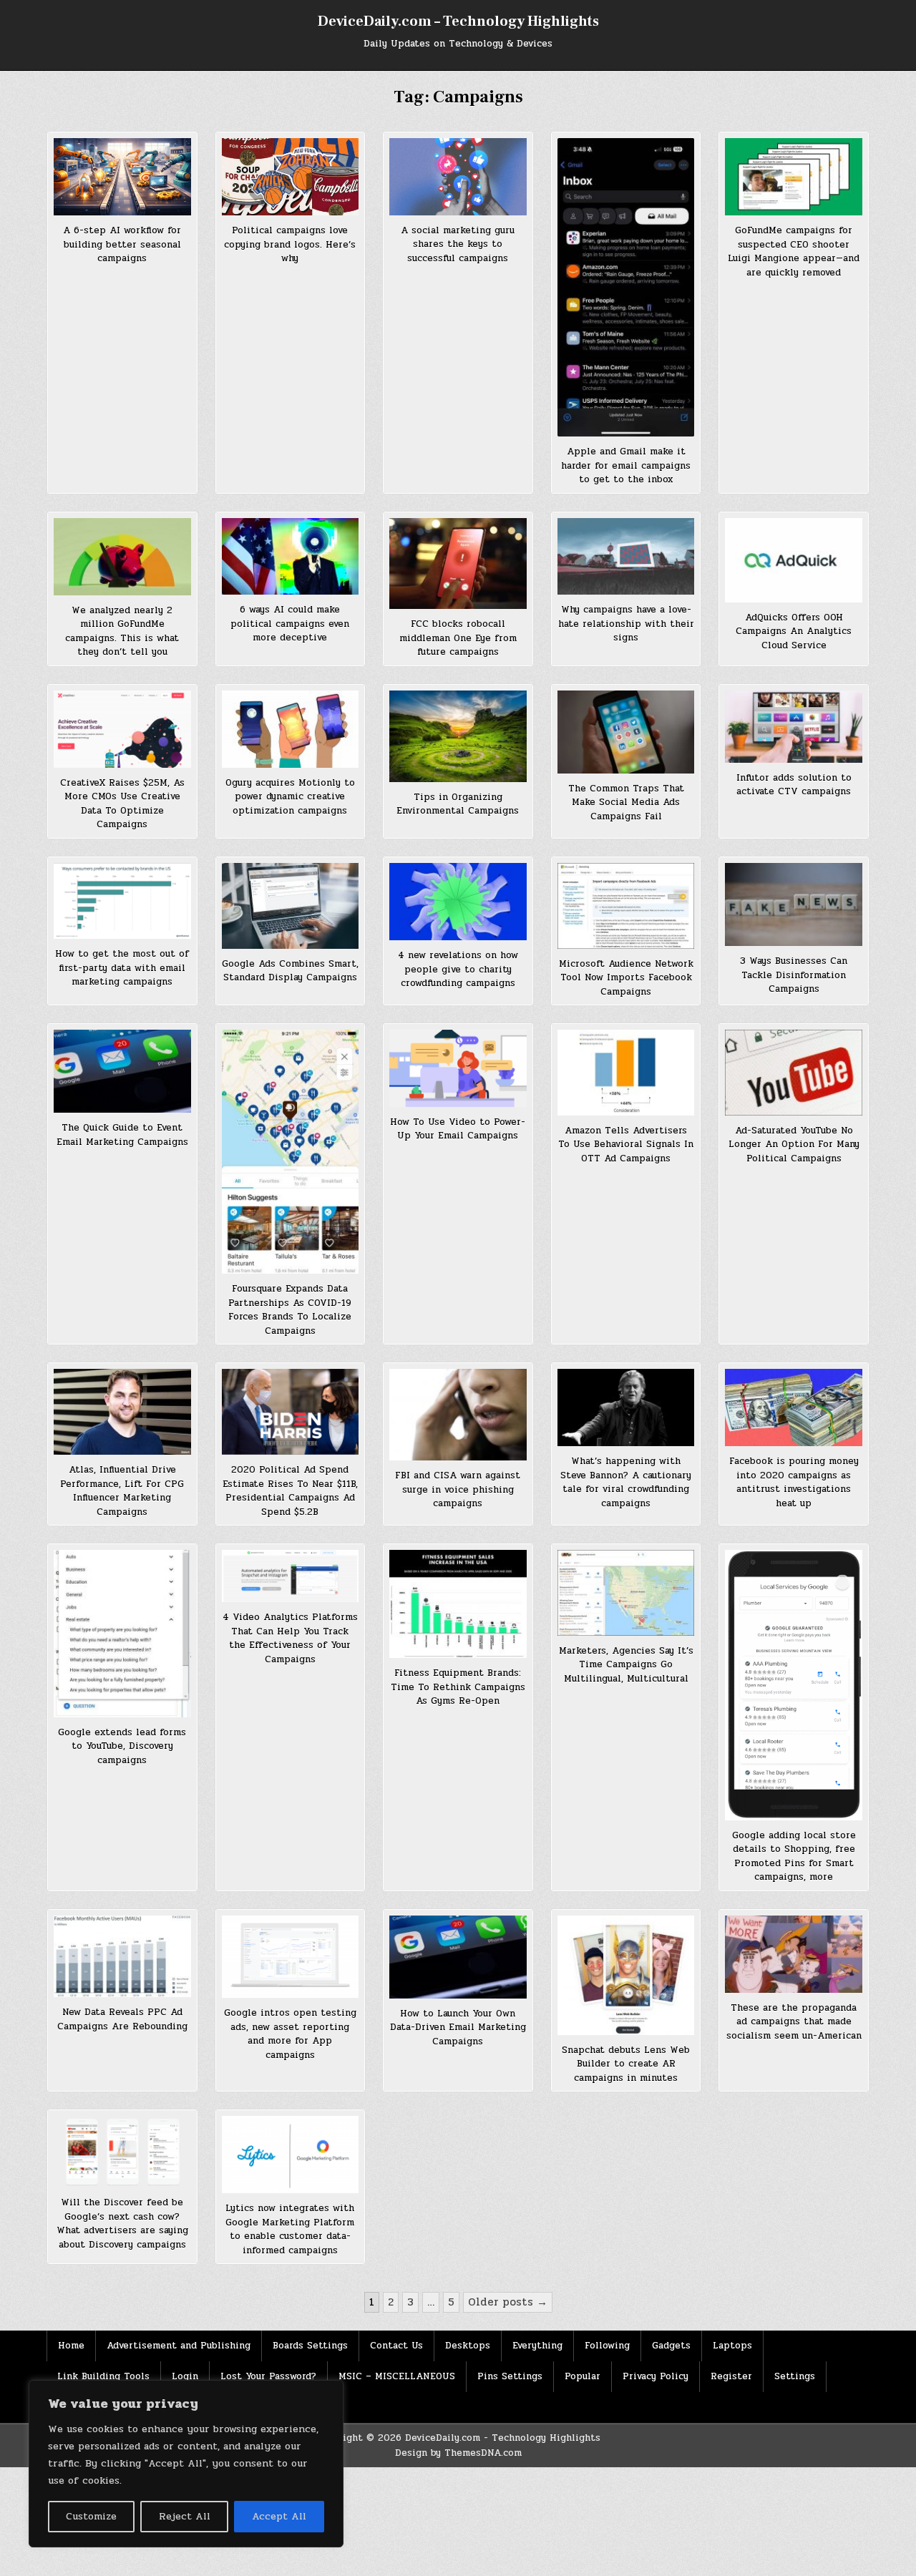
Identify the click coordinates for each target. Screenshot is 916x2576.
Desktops (468, 2346)
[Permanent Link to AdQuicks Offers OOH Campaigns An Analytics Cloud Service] (794, 560)
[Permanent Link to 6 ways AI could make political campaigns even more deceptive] (291, 557)
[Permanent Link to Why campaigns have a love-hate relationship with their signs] (626, 557)
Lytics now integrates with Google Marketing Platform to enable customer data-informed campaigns (290, 2229)
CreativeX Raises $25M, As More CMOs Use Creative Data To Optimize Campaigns (122, 804)
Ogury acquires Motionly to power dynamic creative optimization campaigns (290, 797)
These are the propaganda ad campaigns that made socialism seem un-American (794, 2022)
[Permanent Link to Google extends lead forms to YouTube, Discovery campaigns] (122, 1634)
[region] (186, 2464)
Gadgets (671, 2346)
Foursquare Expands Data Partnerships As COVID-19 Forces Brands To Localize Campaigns (290, 1310)
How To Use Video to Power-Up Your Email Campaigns (458, 1129)
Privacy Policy (656, 2376)
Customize (91, 2516)
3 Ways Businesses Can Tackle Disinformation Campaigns (794, 975)
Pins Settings (510, 2376)
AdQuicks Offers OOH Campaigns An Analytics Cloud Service (794, 631)
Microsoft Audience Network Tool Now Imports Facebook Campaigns (626, 978)
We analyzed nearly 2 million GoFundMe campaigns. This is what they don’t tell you (122, 631)
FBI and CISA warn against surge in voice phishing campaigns (458, 1489)
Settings (795, 2376)
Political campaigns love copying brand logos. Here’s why (290, 244)
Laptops (732, 2346)
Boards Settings (310, 2346)
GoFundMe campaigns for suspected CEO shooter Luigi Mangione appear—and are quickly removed (794, 252)
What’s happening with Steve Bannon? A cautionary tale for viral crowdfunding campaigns (626, 1482)
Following (607, 2346)
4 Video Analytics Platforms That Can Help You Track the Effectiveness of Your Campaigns (290, 1638)
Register (731, 2376)
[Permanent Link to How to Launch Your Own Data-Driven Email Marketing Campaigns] (458, 1957)
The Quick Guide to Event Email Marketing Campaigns (122, 1135)
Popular (583, 2376)
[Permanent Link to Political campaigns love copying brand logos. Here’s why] (291, 177)
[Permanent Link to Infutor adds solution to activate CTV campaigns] (794, 727)
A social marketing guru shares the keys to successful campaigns (458, 244)
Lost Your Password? (268, 2376)
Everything (537, 2346)
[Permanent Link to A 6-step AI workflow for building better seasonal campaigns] (122, 177)
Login (185, 2376)
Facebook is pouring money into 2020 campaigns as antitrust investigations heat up (794, 1482)
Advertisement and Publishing (179, 2346)
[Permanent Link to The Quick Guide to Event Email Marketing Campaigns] (122, 1071)
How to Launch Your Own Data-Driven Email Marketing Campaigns (458, 2028)
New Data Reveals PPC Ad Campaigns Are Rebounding (122, 2019)
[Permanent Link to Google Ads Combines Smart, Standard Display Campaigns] (291, 906)
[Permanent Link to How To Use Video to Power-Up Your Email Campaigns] (458, 1068)
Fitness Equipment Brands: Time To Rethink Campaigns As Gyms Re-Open (458, 1687)
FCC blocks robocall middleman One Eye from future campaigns (458, 638)
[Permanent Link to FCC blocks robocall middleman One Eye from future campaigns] (458, 564)
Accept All (279, 2516)
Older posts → (508, 2302)
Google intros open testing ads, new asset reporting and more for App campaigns (290, 2034)
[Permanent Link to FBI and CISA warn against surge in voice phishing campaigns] (458, 1415)
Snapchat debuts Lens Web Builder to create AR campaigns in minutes (626, 2064)
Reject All (185, 2516)
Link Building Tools (103, 2376)
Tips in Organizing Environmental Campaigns (458, 804)
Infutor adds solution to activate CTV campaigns (794, 785)
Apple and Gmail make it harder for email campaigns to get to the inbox (626, 465)
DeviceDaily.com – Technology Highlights (458, 21)
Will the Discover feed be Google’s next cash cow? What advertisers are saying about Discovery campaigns (122, 2224)
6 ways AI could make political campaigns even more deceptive (290, 624)
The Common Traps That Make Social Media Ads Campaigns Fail (626, 802)
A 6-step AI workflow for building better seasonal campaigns (122, 244)
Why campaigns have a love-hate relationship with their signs (626, 624)
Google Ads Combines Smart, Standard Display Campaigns (290, 971)
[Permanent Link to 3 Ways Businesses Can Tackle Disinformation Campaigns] (794, 904)
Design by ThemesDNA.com (458, 2453)
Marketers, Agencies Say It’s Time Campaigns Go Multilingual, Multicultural (626, 1665)
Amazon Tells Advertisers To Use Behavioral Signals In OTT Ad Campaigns (626, 1145)
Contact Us (396, 2346)
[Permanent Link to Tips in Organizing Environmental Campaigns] (458, 736)
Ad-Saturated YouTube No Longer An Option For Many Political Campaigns (794, 1145)
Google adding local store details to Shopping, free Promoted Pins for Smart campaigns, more (794, 1857)
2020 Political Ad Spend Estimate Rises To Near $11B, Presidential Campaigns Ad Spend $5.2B (290, 1491)
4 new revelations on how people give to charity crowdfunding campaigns (458, 969)
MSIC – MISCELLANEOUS (397, 2376)
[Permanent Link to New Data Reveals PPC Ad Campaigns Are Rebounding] (122, 1956)
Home (71, 2346)
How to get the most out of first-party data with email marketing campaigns (122, 968)
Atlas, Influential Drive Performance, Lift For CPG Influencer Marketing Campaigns (122, 1491)
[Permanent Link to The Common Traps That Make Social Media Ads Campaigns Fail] (626, 732)
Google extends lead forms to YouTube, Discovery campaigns (122, 1746)
